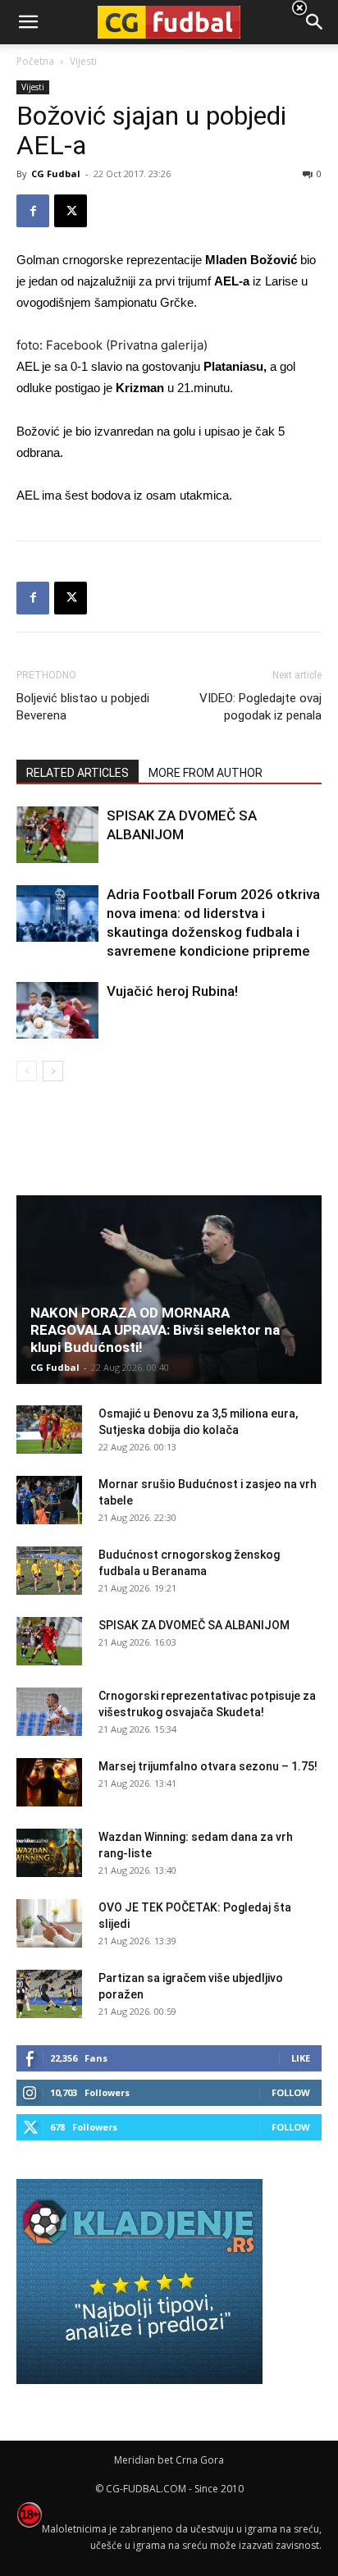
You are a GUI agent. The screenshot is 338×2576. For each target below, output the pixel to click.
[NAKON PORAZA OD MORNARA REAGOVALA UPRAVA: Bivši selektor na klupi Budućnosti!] (169, 1290)
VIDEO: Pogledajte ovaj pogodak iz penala (260, 707)
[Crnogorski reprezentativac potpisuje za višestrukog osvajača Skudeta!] (49, 1712)
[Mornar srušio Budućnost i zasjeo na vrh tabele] (49, 1500)
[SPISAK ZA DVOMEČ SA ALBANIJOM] (57, 835)
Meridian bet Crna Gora (169, 2460)
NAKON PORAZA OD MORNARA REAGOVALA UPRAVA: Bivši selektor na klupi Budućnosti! (155, 1330)
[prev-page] (27, 1071)
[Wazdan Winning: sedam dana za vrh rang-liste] (49, 1853)
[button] (315, 22)
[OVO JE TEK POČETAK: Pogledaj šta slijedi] (49, 1924)
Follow (291, 2092)
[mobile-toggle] (28, 22)
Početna (35, 61)
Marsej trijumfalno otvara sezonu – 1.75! (208, 1766)
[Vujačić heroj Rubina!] (57, 1010)
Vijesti (33, 87)
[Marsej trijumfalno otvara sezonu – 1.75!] (49, 1783)
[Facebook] (33, 211)
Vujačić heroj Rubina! (172, 991)
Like (301, 2058)
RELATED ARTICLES (78, 773)
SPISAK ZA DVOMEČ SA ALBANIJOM (194, 1625)
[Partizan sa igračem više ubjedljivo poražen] (49, 1994)
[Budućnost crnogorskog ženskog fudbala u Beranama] (49, 1571)
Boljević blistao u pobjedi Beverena (83, 707)
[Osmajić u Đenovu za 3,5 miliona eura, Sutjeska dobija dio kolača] (49, 1430)
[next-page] (53, 1071)
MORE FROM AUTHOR (206, 773)
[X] (71, 211)
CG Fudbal (56, 174)
